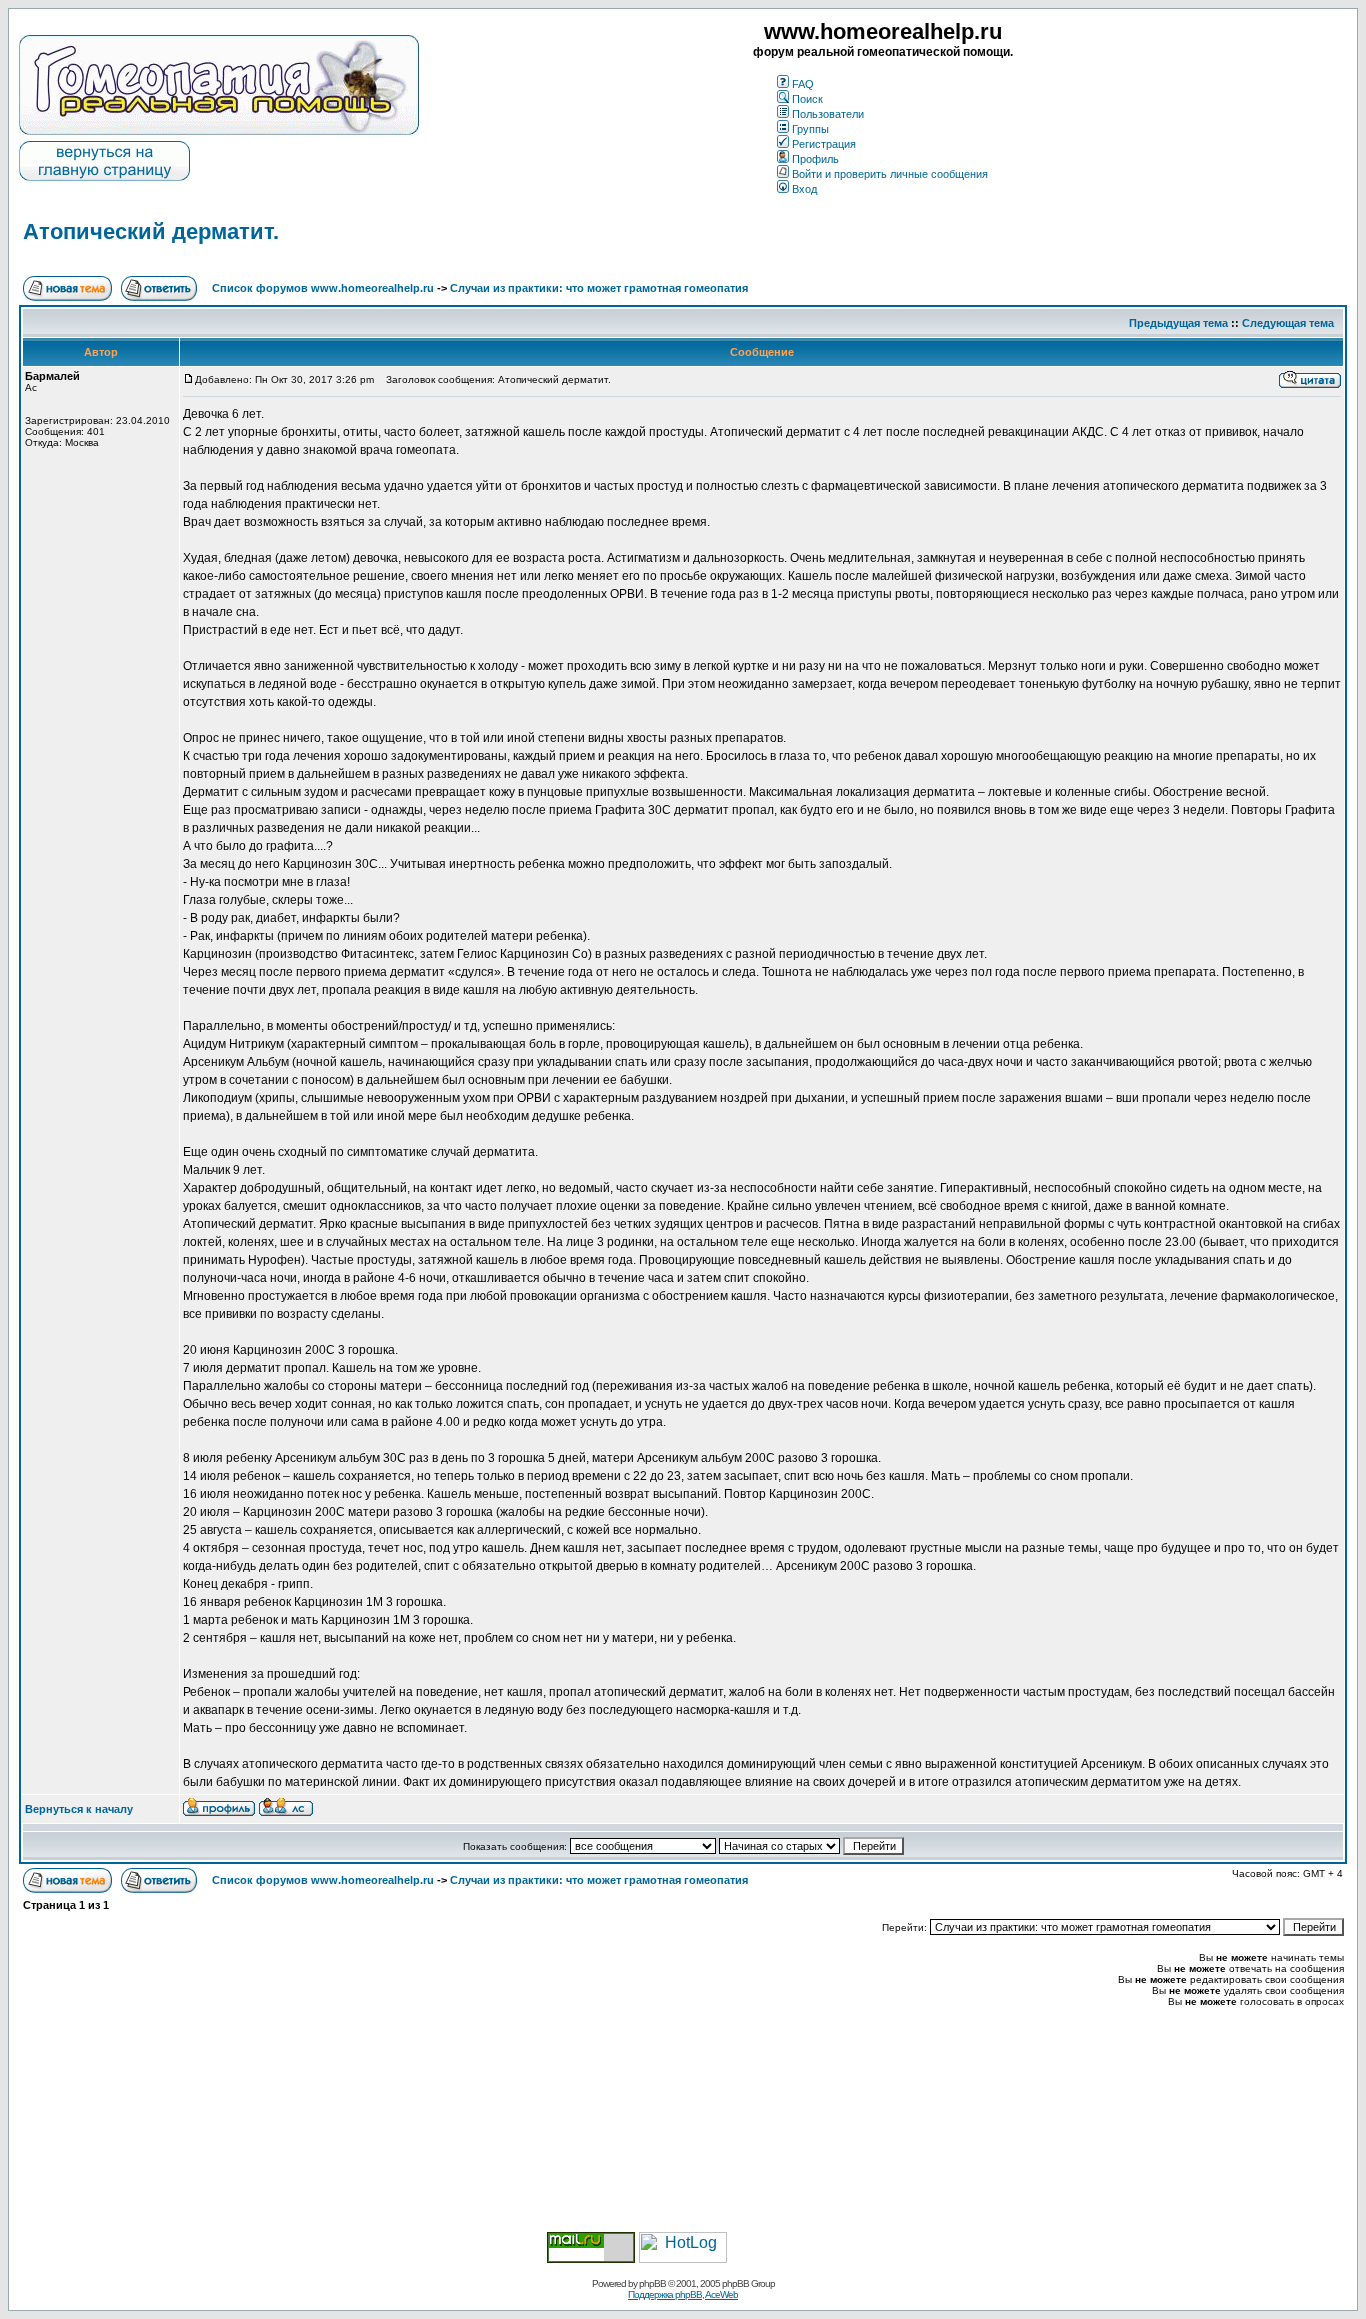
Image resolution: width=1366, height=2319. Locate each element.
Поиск (807, 99)
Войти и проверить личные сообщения (890, 174)
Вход (804, 189)
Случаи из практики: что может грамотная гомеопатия (599, 288)
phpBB (652, 2283)
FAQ (803, 84)
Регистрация (824, 144)
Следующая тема (1288, 323)
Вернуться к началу (79, 1809)
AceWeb (721, 2294)
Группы (810, 129)
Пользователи (828, 114)
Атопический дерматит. (151, 231)
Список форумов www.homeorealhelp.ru (323, 288)
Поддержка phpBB (665, 2294)
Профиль (815, 159)
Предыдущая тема (1178, 323)
